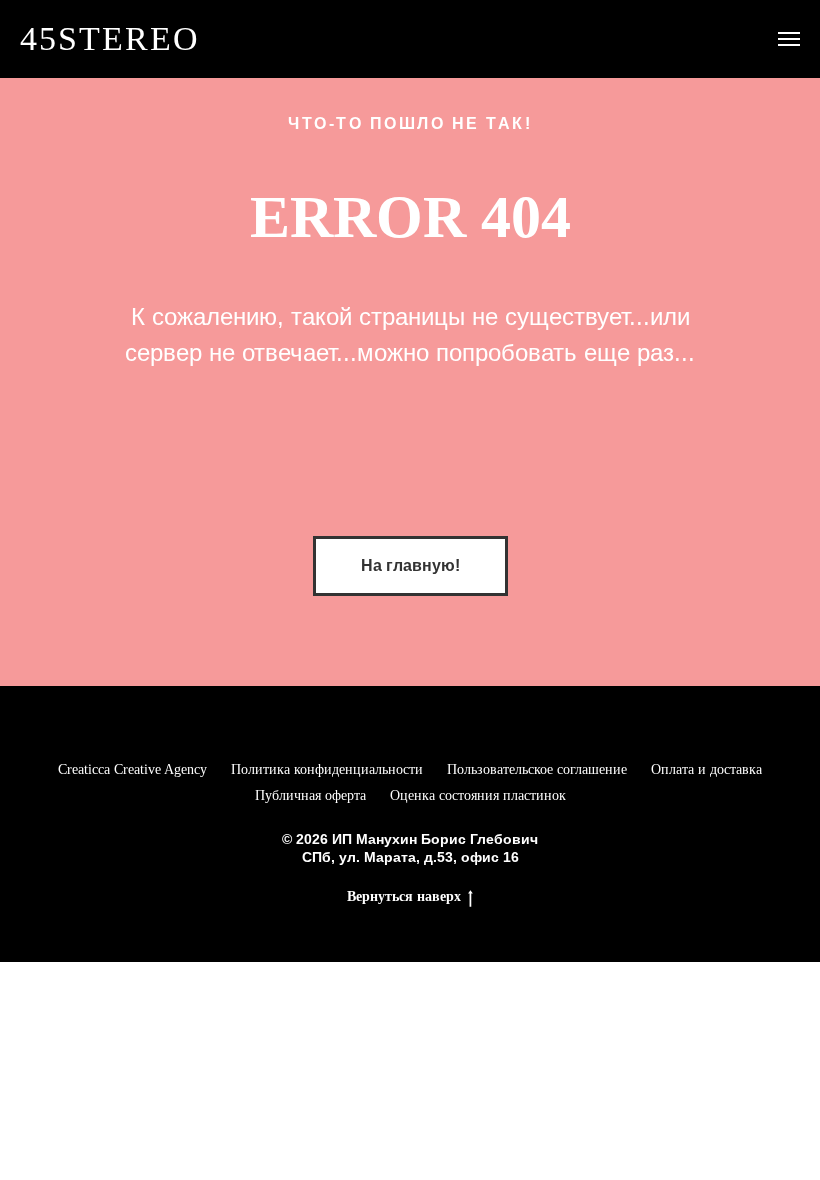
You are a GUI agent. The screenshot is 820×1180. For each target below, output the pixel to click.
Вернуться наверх (404, 896)
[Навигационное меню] (789, 39)
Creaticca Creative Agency (132, 769)
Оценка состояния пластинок (478, 795)
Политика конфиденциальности (327, 769)
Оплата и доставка (706, 769)
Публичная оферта (310, 795)
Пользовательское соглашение (537, 769)
